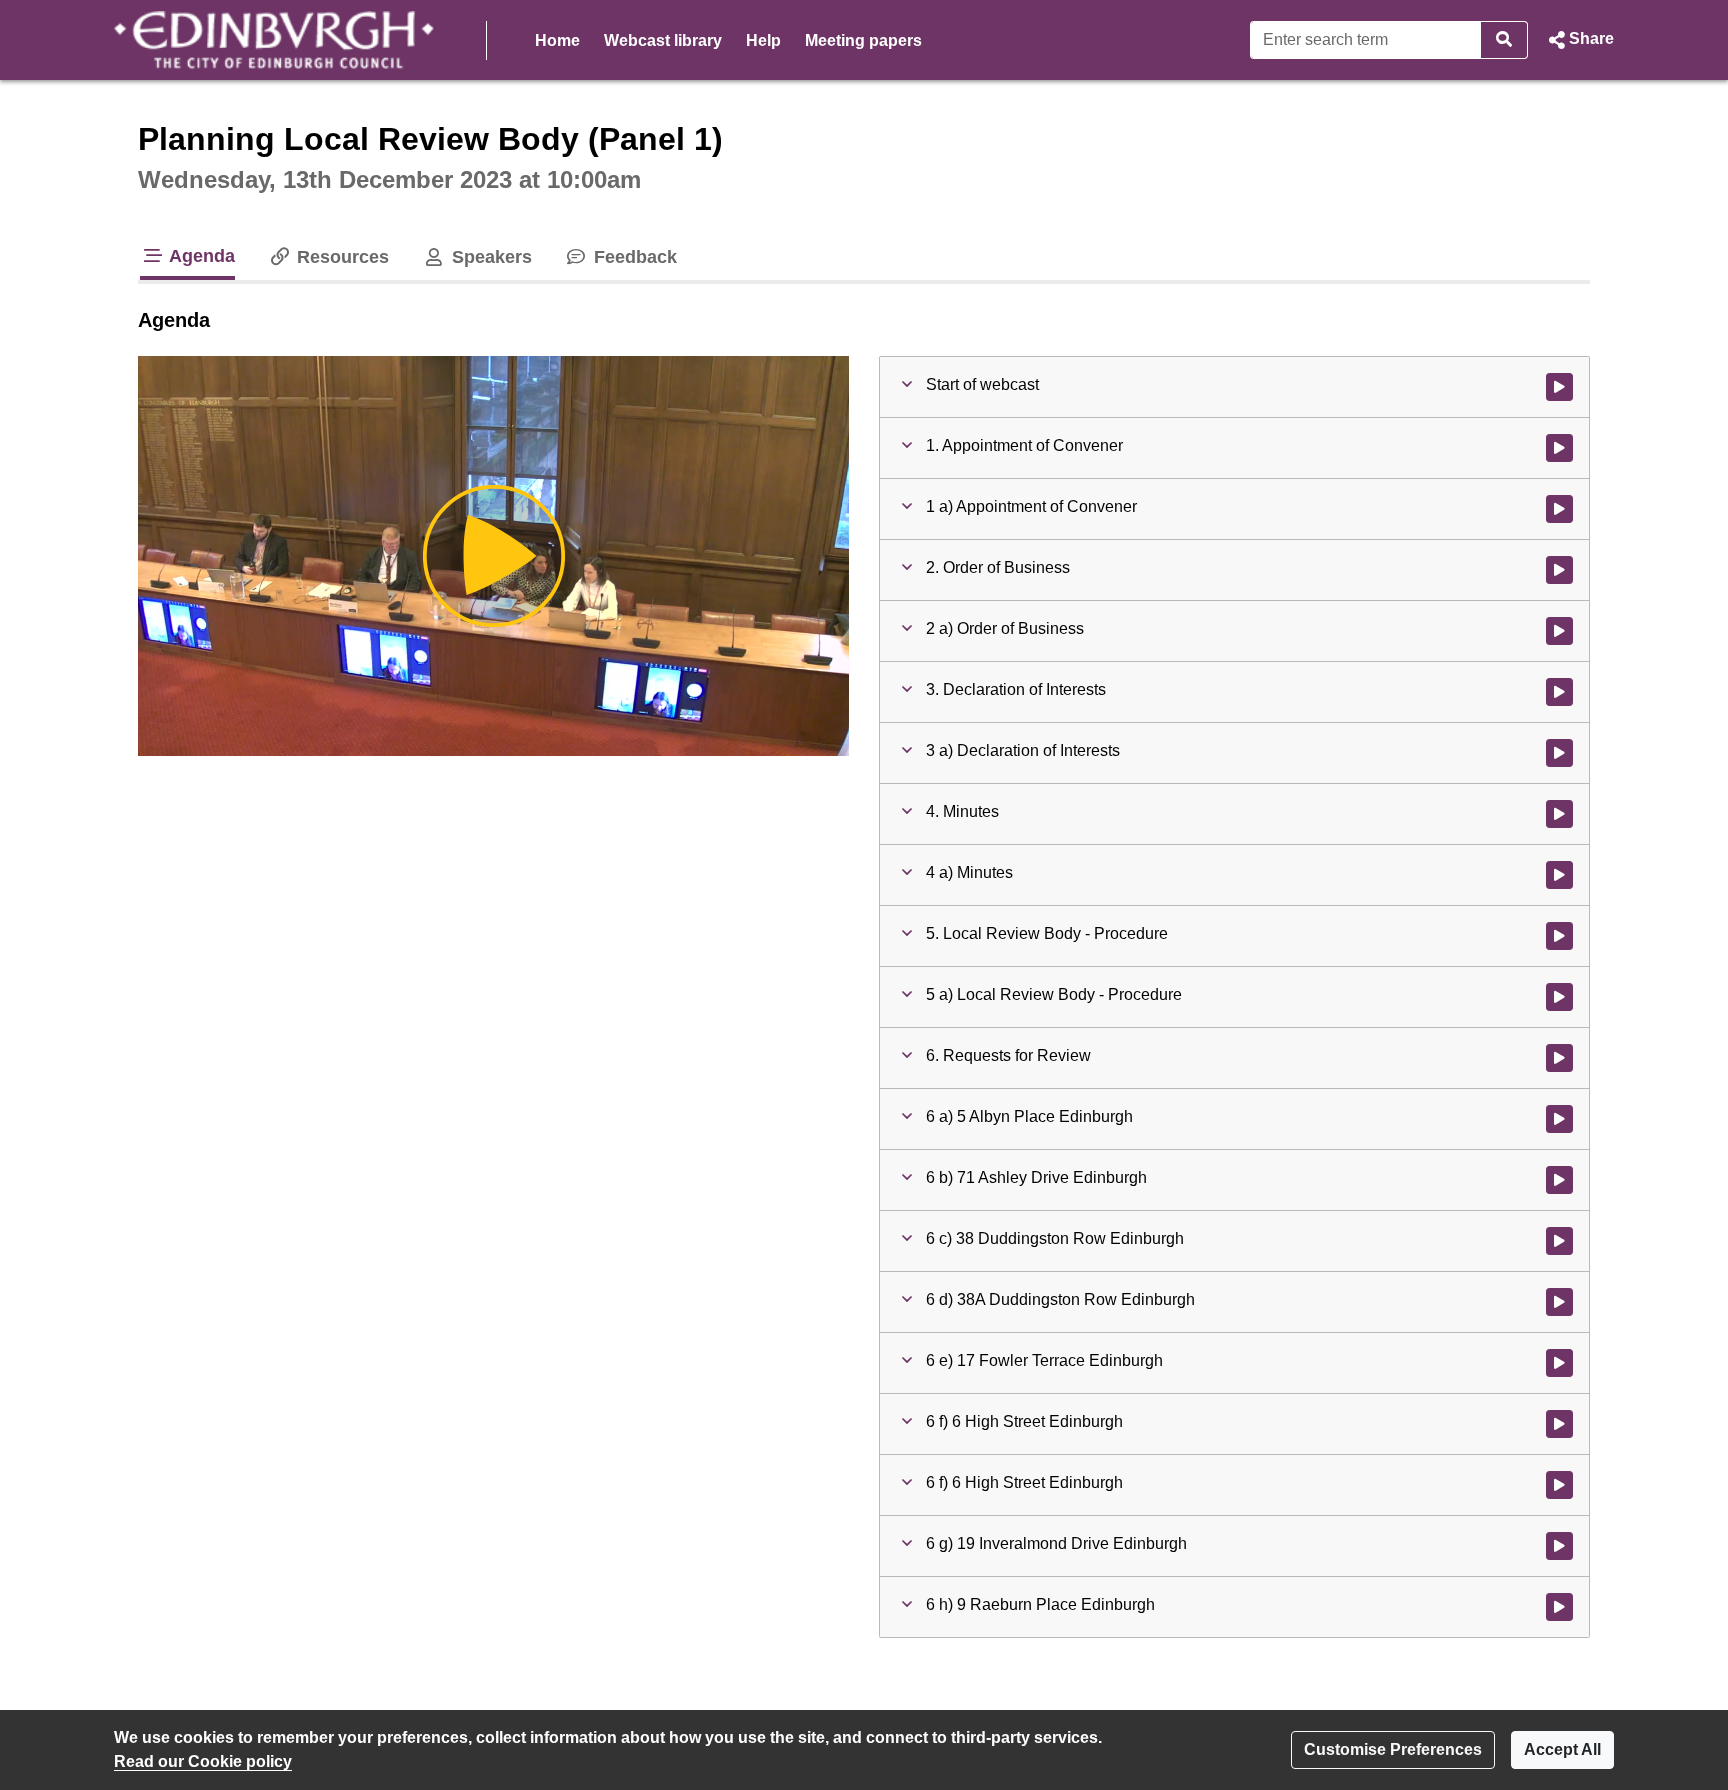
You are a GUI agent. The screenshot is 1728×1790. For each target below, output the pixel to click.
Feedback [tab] (633, 257)
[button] (1579, 40)
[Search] (1504, 40)
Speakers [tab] (489, 257)
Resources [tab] (340, 257)
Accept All (1562, 1749)
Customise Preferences (1393, 1749)
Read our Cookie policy (203, 1761)
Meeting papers (863, 40)
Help (763, 40)
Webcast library (663, 40)
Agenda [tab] (200, 256)
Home (557, 40)
